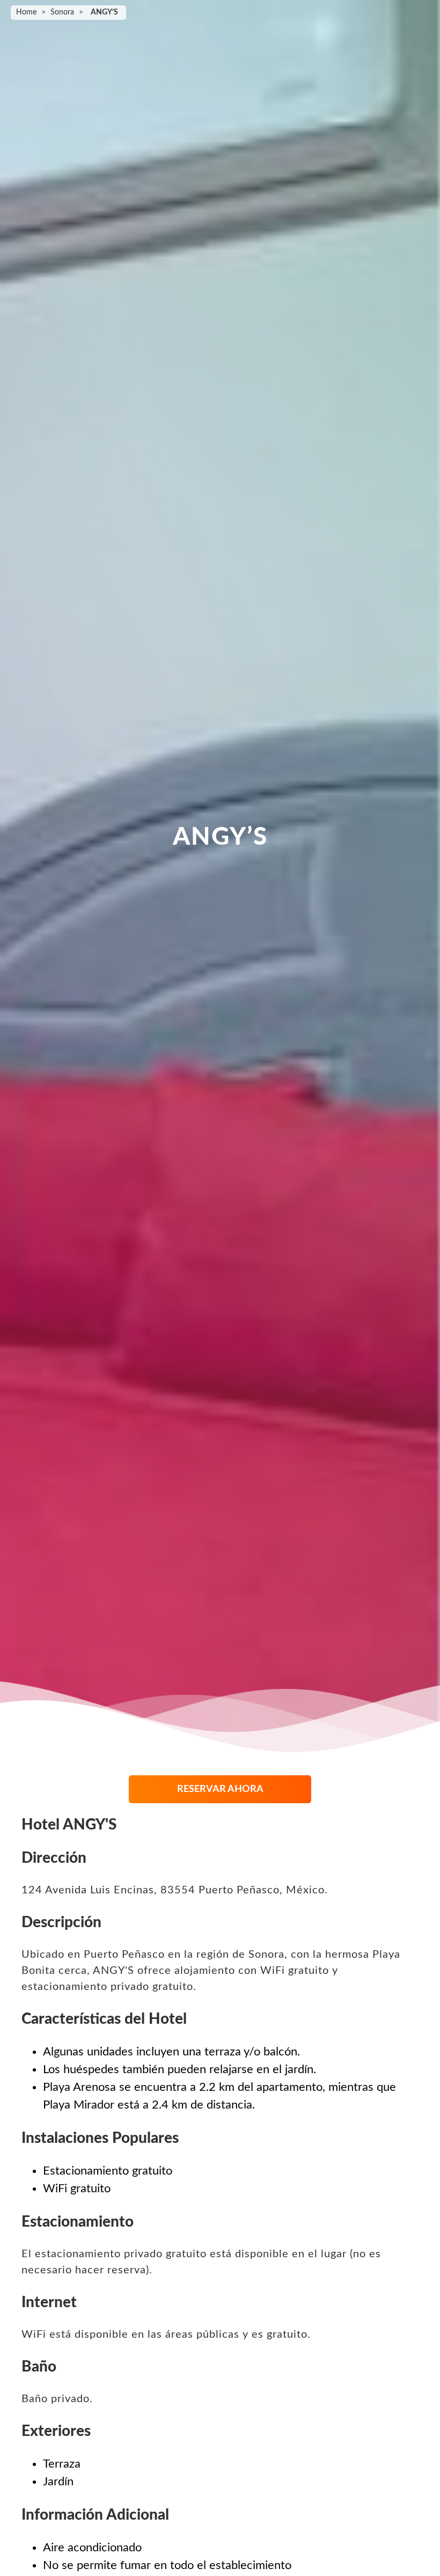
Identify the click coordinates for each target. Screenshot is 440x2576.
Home (26, 12)
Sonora (62, 12)
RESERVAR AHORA (220, 1789)
